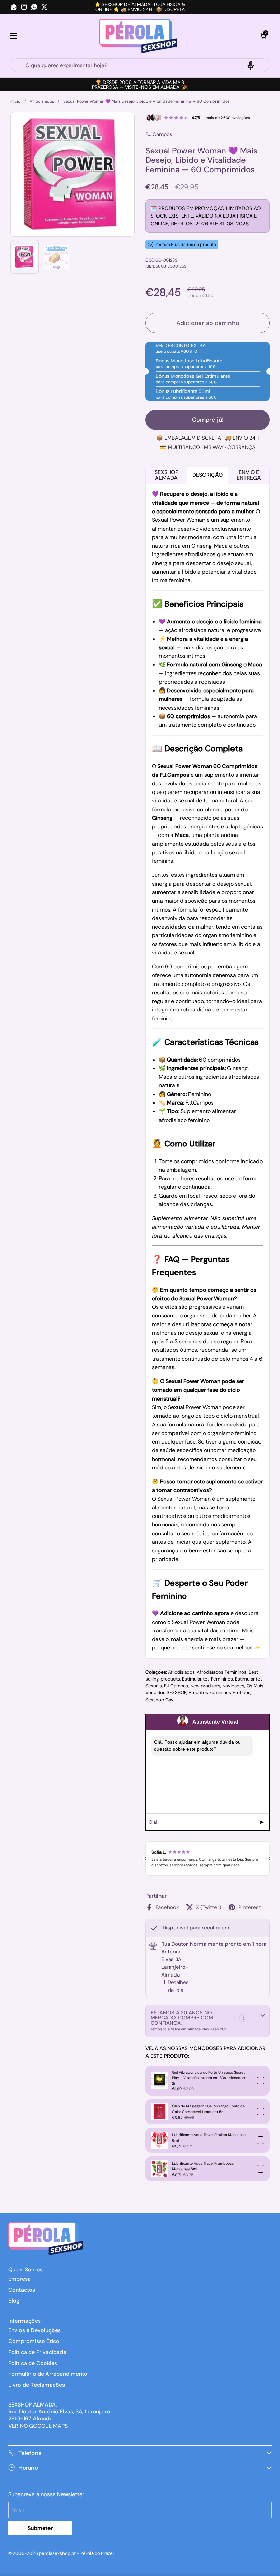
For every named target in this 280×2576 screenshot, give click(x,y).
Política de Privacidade (37, 2352)
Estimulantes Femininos (207, 1679)
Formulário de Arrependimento (48, 2374)
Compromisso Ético (34, 2341)
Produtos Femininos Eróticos (219, 1693)
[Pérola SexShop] (138, 36)
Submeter (40, 2528)
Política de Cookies (33, 2363)
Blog (14, 2301)
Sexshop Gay (160, 1700)
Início (15, 101)
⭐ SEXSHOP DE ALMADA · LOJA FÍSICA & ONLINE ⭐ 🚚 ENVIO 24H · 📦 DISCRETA (140, 7)
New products (205, 1686)
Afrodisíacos (42, 101)
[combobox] (140, 65)
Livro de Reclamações (37, 2385)
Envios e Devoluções (34, 2330)
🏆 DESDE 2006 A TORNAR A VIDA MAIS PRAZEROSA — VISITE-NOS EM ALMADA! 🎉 (140, 85)
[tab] (176, 1986)
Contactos (22, 2290)
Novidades (233, 1686)
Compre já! (208, 420)
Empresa (19, 2279)
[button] (263, 36)
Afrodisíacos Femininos (222, 1672)
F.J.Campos (176, 1686)
